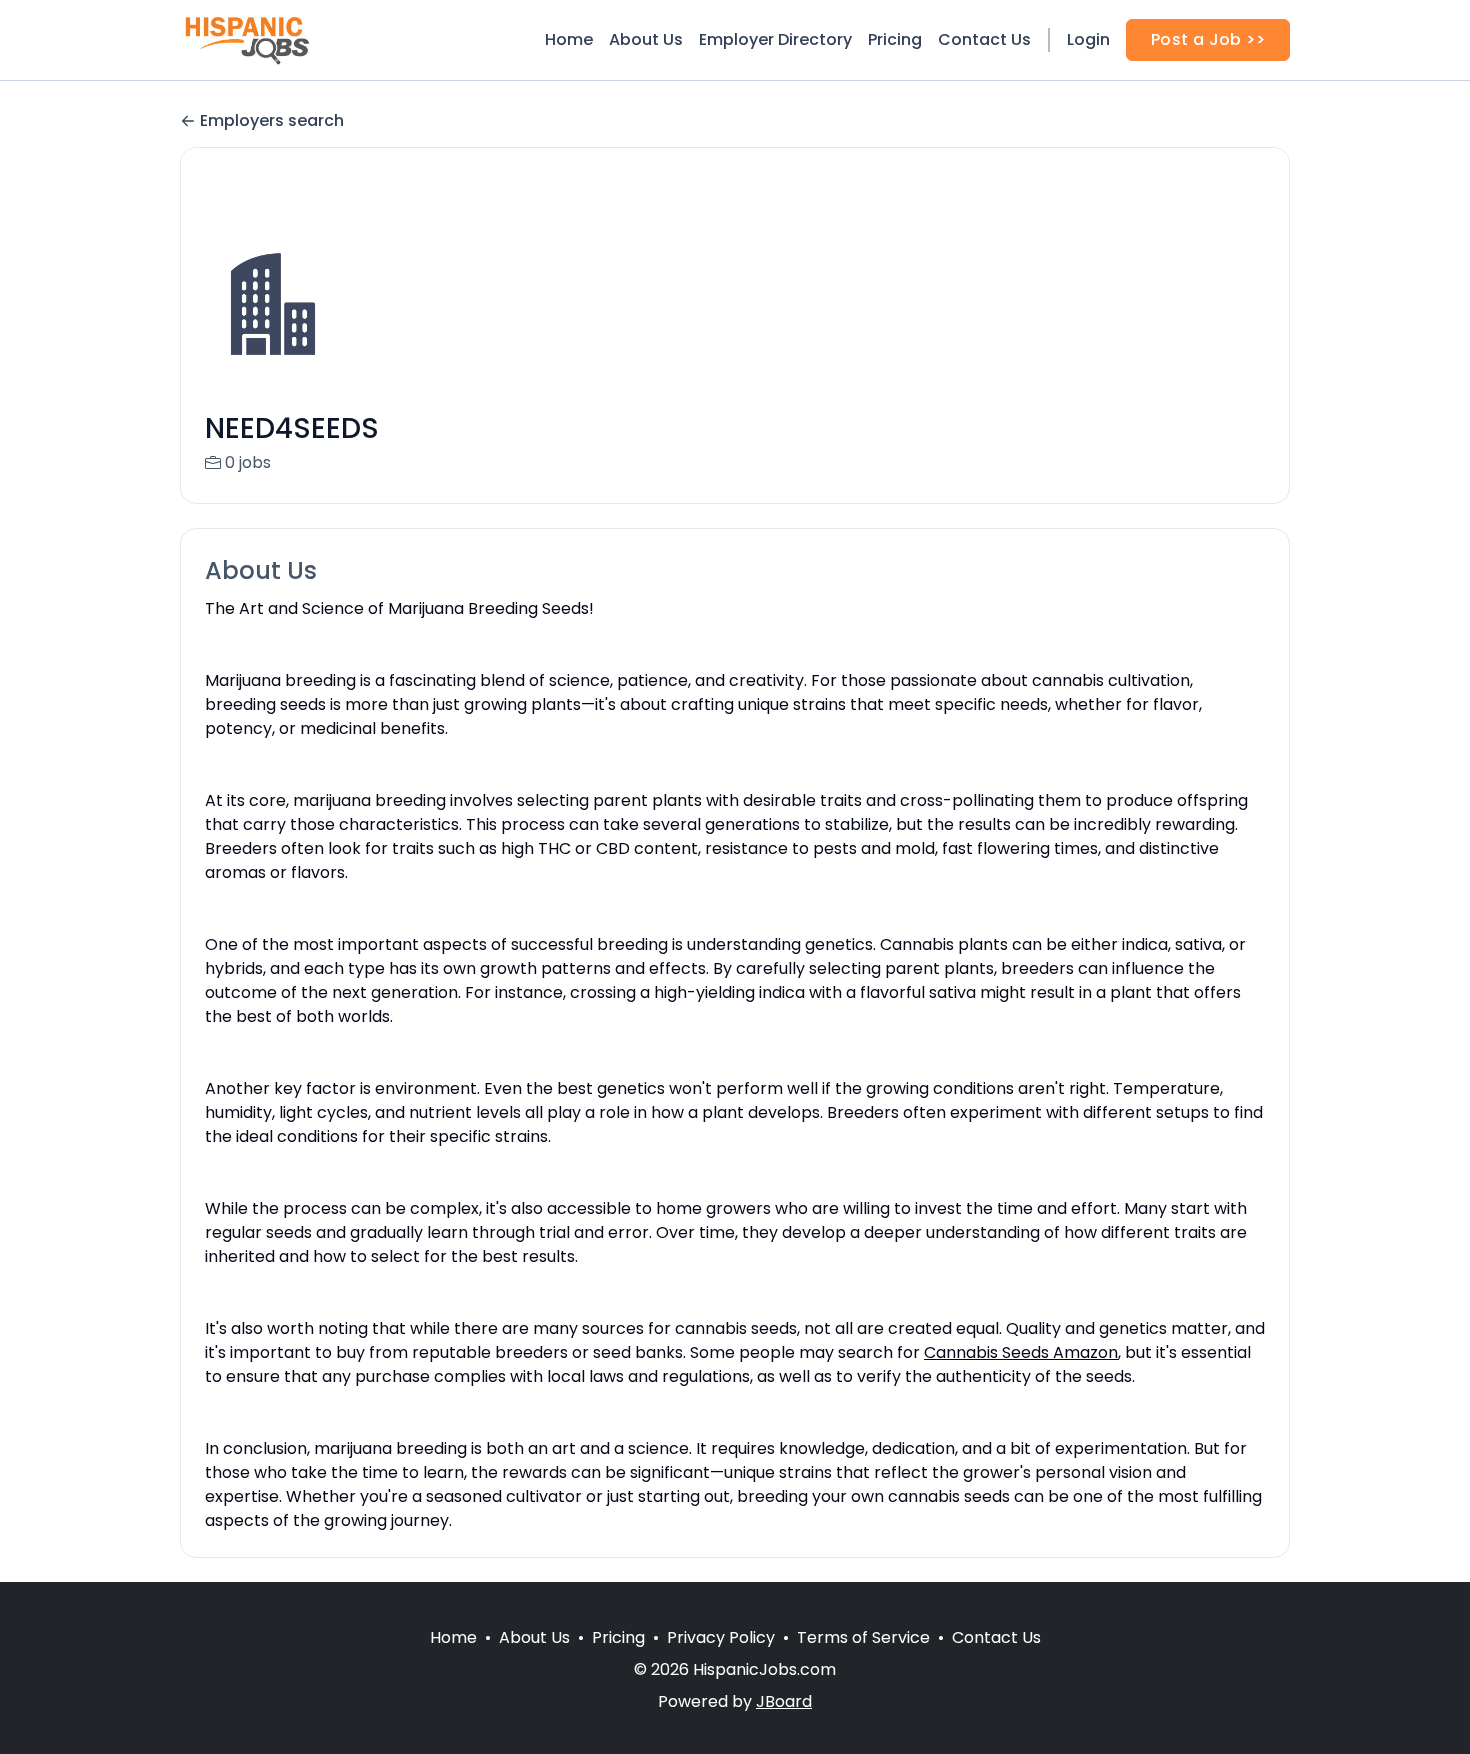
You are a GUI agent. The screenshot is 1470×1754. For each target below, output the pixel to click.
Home (569, 39)
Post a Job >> (1208, 39)
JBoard (784, 1701)
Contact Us (984, 39)
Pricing (895, 39)
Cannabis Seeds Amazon (1021, 1352)
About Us (646, 39)
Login (1088, 39)
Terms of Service (863, 1637)
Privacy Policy (721, 1637)
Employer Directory (775, 39)
